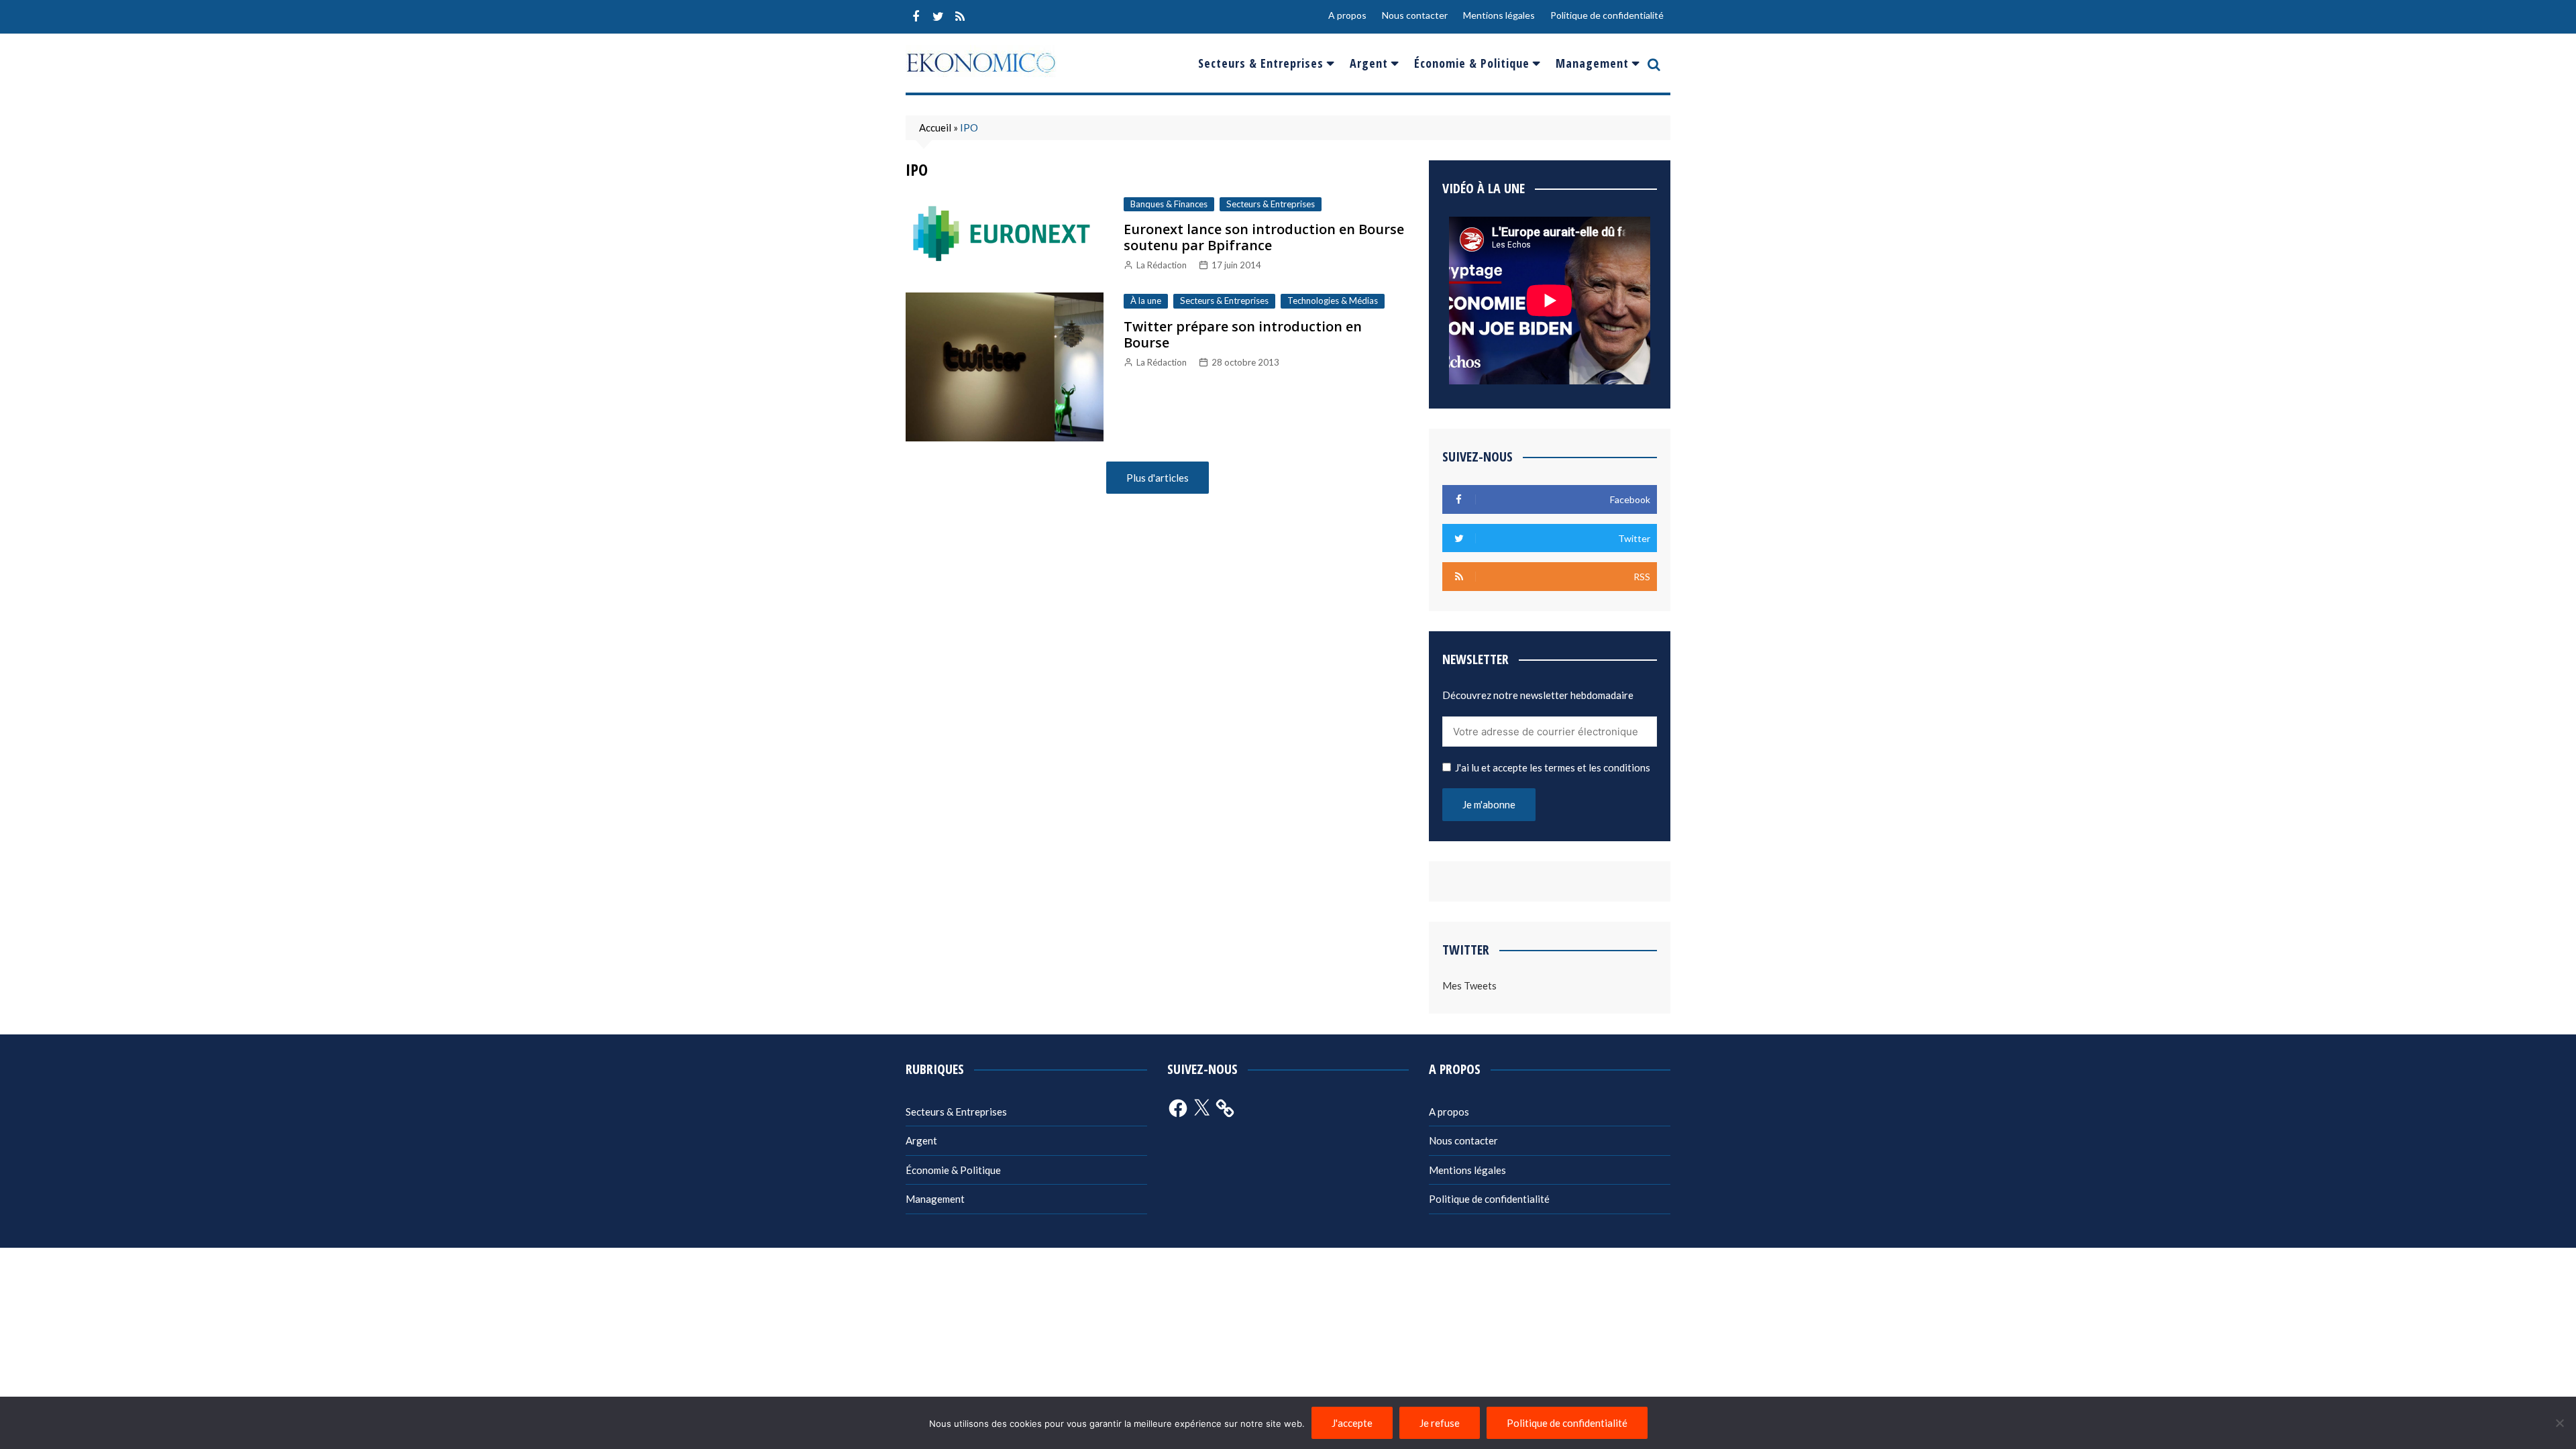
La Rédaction (1162, 265)
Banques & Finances (1169, 204)
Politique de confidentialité (1607, 15)
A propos (1347, 15)
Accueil (935, 127)
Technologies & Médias (1333, 301)
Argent (1369, 63)
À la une (1146, 301)
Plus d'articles (1158, 478)
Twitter (938, 17)
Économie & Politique (1472, 63)
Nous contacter (1415, 15)
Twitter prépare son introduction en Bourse (1243, 334)
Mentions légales (1499, 15)
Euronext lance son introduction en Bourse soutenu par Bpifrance (1264, 237)
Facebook (916, 17)
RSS (960, 17)
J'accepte (1352, 1423)
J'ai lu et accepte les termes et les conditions (1553, 767)
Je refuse (1440, 1423)
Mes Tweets (1469, 985)
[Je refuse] (2559, 1423)
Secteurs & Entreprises (1261, 63)
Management (1592, 63)
